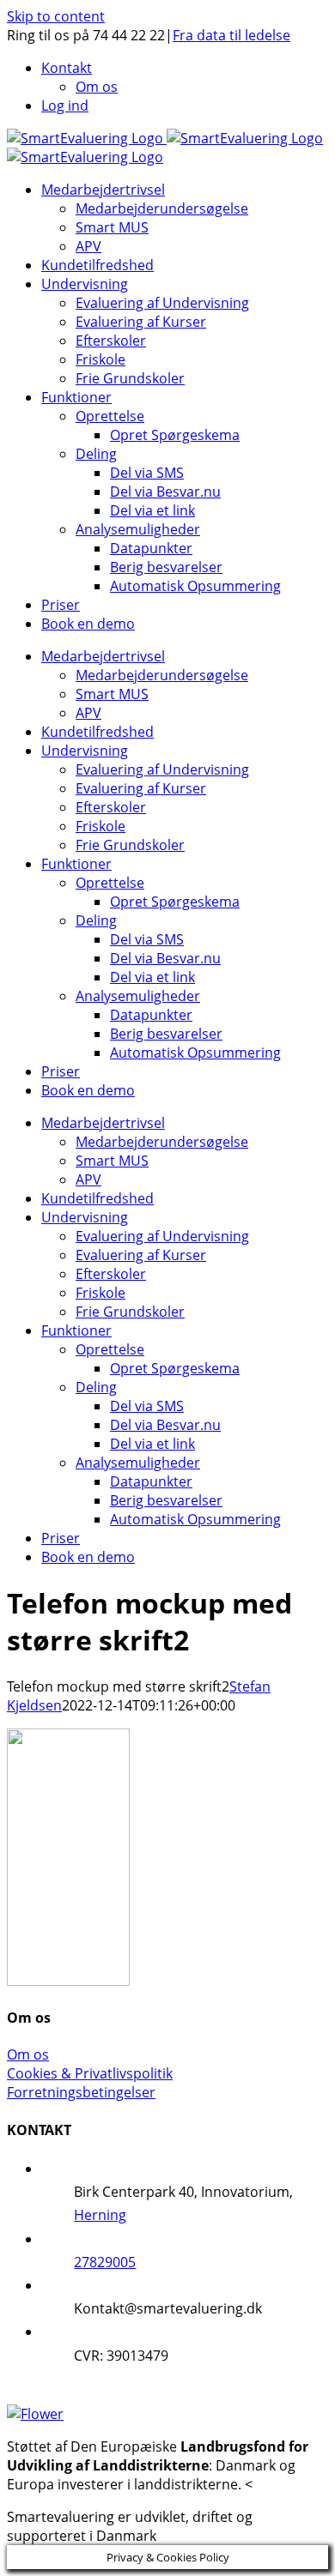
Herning (100, 2215)
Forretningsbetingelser (81, 2092)
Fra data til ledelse (231, 35)
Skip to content (56, 16)
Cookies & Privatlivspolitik (90, 2073)
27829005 (105, 2262)
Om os (28, 2054)
